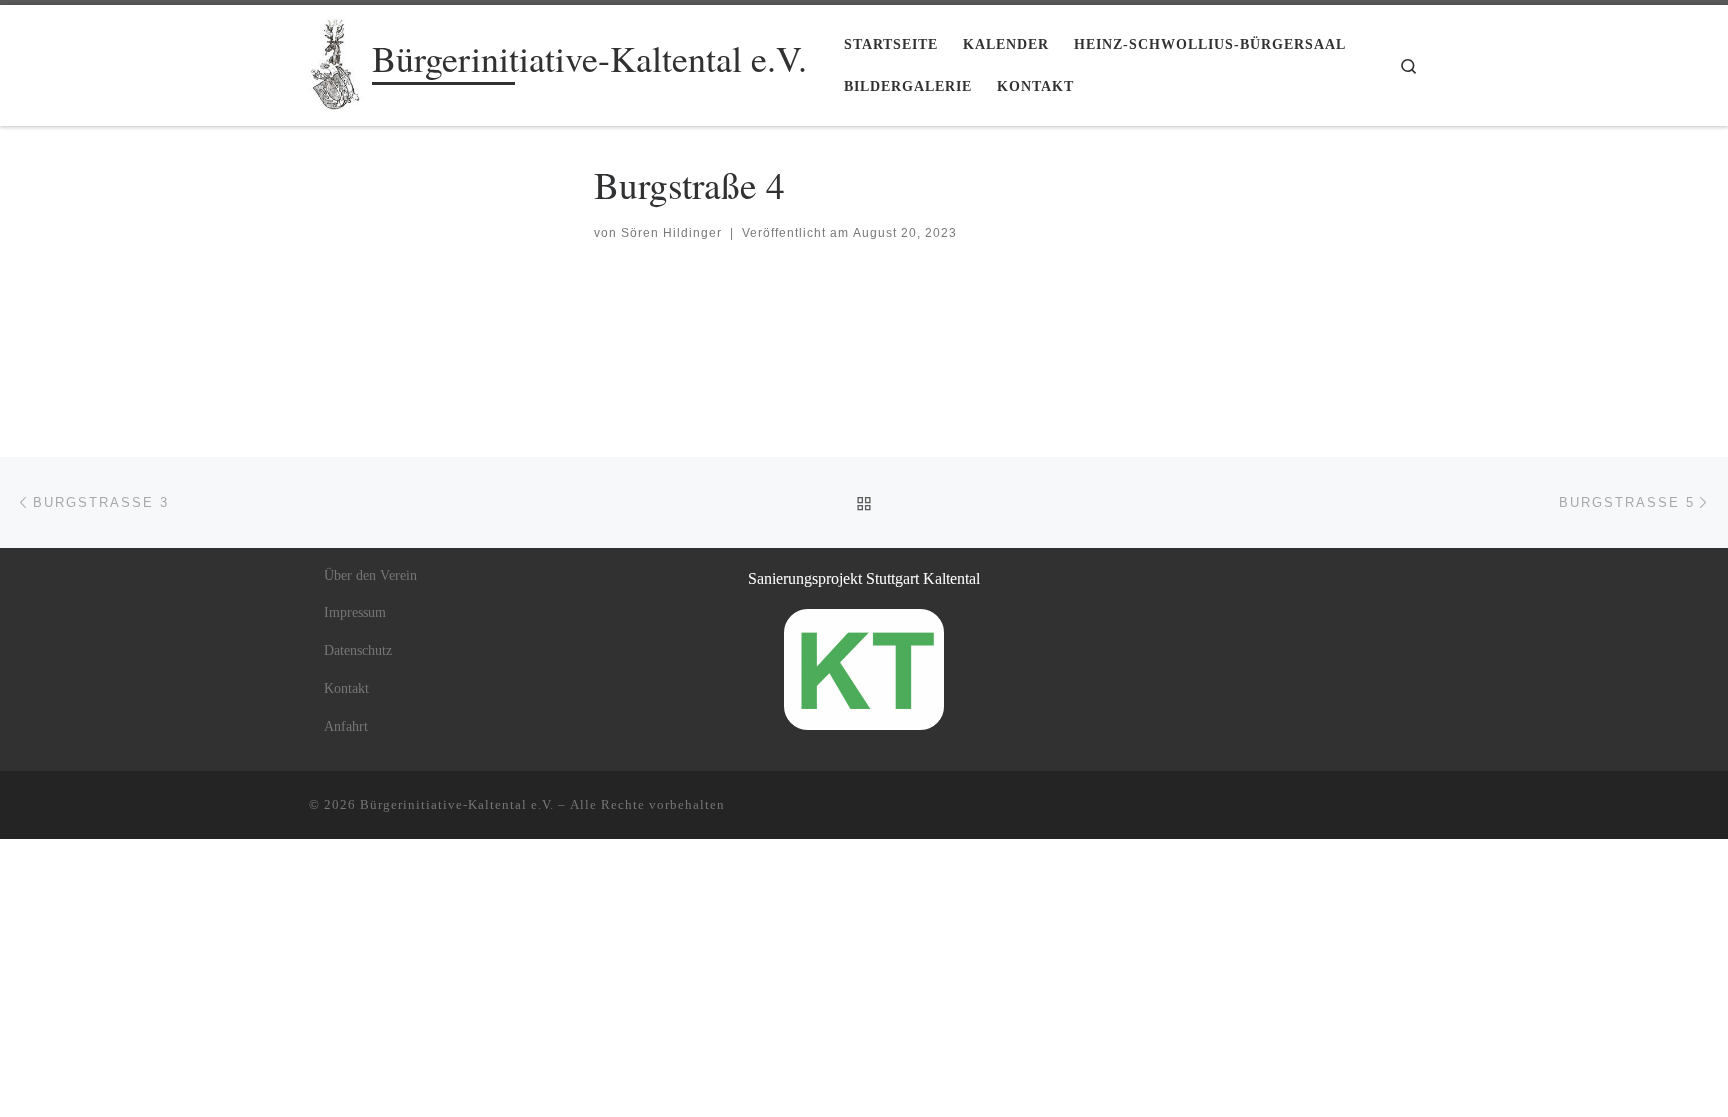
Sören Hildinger (671, 233)
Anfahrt (346, 726)
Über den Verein (370, 575)
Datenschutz (358, 650)
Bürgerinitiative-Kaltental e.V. (457, 804)
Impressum (355, 612)
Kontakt (346, 688)
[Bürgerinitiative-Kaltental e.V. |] (337, 59)
